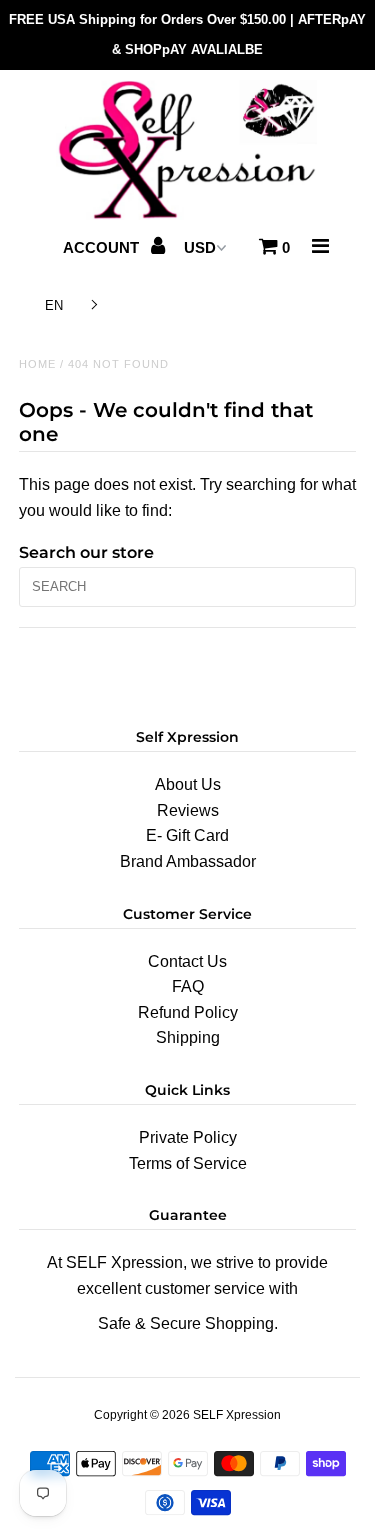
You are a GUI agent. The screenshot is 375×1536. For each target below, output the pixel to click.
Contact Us (187, 961)
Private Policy (188, 1137)
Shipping (188, 1037)
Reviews (188, 810)
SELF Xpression (237, 1415)
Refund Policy (188, 1012)
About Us (188, 784)
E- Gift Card (187, 835)
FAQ (188, 986)
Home (37, 364)
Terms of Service (188, 1163)
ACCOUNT (103, 247)
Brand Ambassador (188, 861)
